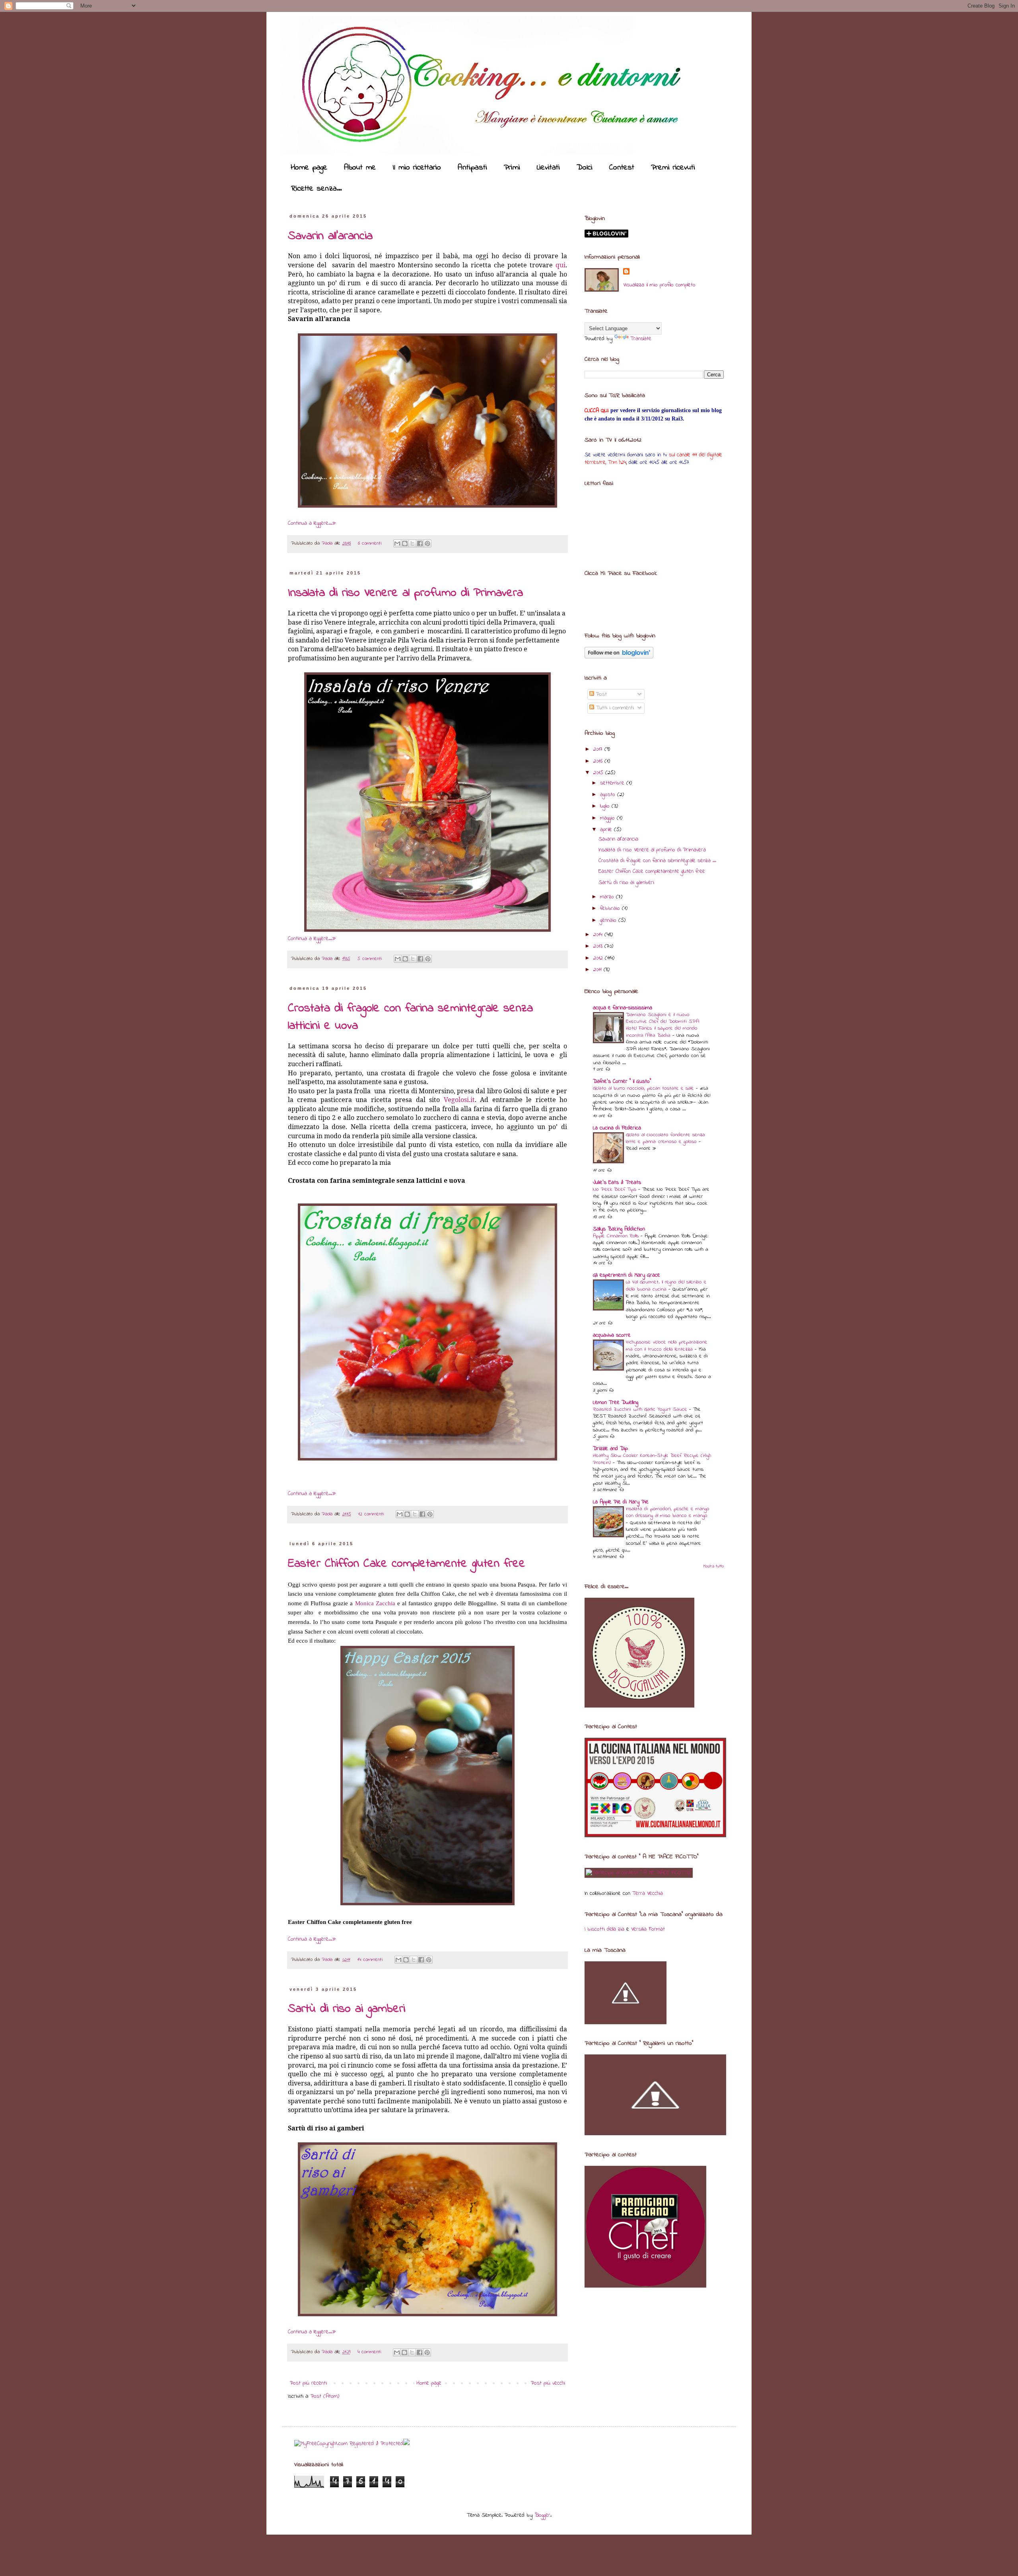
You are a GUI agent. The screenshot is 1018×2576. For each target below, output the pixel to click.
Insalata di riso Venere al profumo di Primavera (405, 593)
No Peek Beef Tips (616, 1189)
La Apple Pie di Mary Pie (621, 1502)
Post (600, 694)
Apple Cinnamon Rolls (617, 1236)
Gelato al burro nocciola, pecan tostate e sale (644, 1088)
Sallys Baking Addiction (619, 1229)
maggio (608, 818)
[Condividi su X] (412, 543)
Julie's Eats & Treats (617, 1183)
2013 (599, 946)
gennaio (609, 920)
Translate (641, 339)
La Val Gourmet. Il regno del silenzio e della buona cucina (666, 1285)
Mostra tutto (714, 1566)
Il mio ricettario (417, 168)
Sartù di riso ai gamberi (347, 2009)
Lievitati (548, 168)
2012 (599, 958)
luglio (606, 806)
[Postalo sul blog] (405, 543)
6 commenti (370, 543)
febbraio (611, 908)
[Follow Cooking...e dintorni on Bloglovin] (619, 657)
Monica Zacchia (375, 1603)
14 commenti (370, 1960)
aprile (607, 830)
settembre (613, 783)
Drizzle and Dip (610, 1449)
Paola (328, 543)
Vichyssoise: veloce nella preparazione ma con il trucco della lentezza (667, 1345)
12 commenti (371, 1514)
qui (560, 265)
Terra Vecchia (648, 1894)
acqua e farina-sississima (623, 1008)
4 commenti (369, 2352)
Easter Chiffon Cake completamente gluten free (407, 1564)
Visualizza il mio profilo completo (659, 285)
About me (360, 168)
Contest (622, 168)
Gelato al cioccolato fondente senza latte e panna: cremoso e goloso (665, 1138)
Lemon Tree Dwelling (616, 1403)
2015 (599, 773)
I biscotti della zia (604, 1929)
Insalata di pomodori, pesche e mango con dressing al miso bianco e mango (668, 1512)
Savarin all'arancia (330, 236)
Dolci (585, 168)
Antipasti (472, 168)
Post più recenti (308, 2383)
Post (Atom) (325, 2396)
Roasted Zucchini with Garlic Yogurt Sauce (641, 1409)
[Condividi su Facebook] (420, 543)
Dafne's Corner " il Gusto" (622, 1082)
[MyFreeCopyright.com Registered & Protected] (349, 2444)
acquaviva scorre (612, 1335)
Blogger (542, 2515)
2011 (598, 970)
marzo (608, 897)
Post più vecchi (548, 2383)
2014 (599, 935)
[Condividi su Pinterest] (427, 543)
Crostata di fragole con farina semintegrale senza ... (657, 861)
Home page (309, 168)
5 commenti (370, 959)
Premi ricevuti (673, 168)
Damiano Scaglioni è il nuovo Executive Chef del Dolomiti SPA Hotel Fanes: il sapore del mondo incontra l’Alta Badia (662, 1025)
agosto (609, 795)
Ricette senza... (316, 189)
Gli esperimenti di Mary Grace (627, 1275)
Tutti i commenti (614, 708)
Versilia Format (648, 1929)
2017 (599, 749)
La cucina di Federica (617, 1128)
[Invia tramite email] (397, 543)
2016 (599, 761)
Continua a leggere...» (312, 523)
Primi (512, 168)
